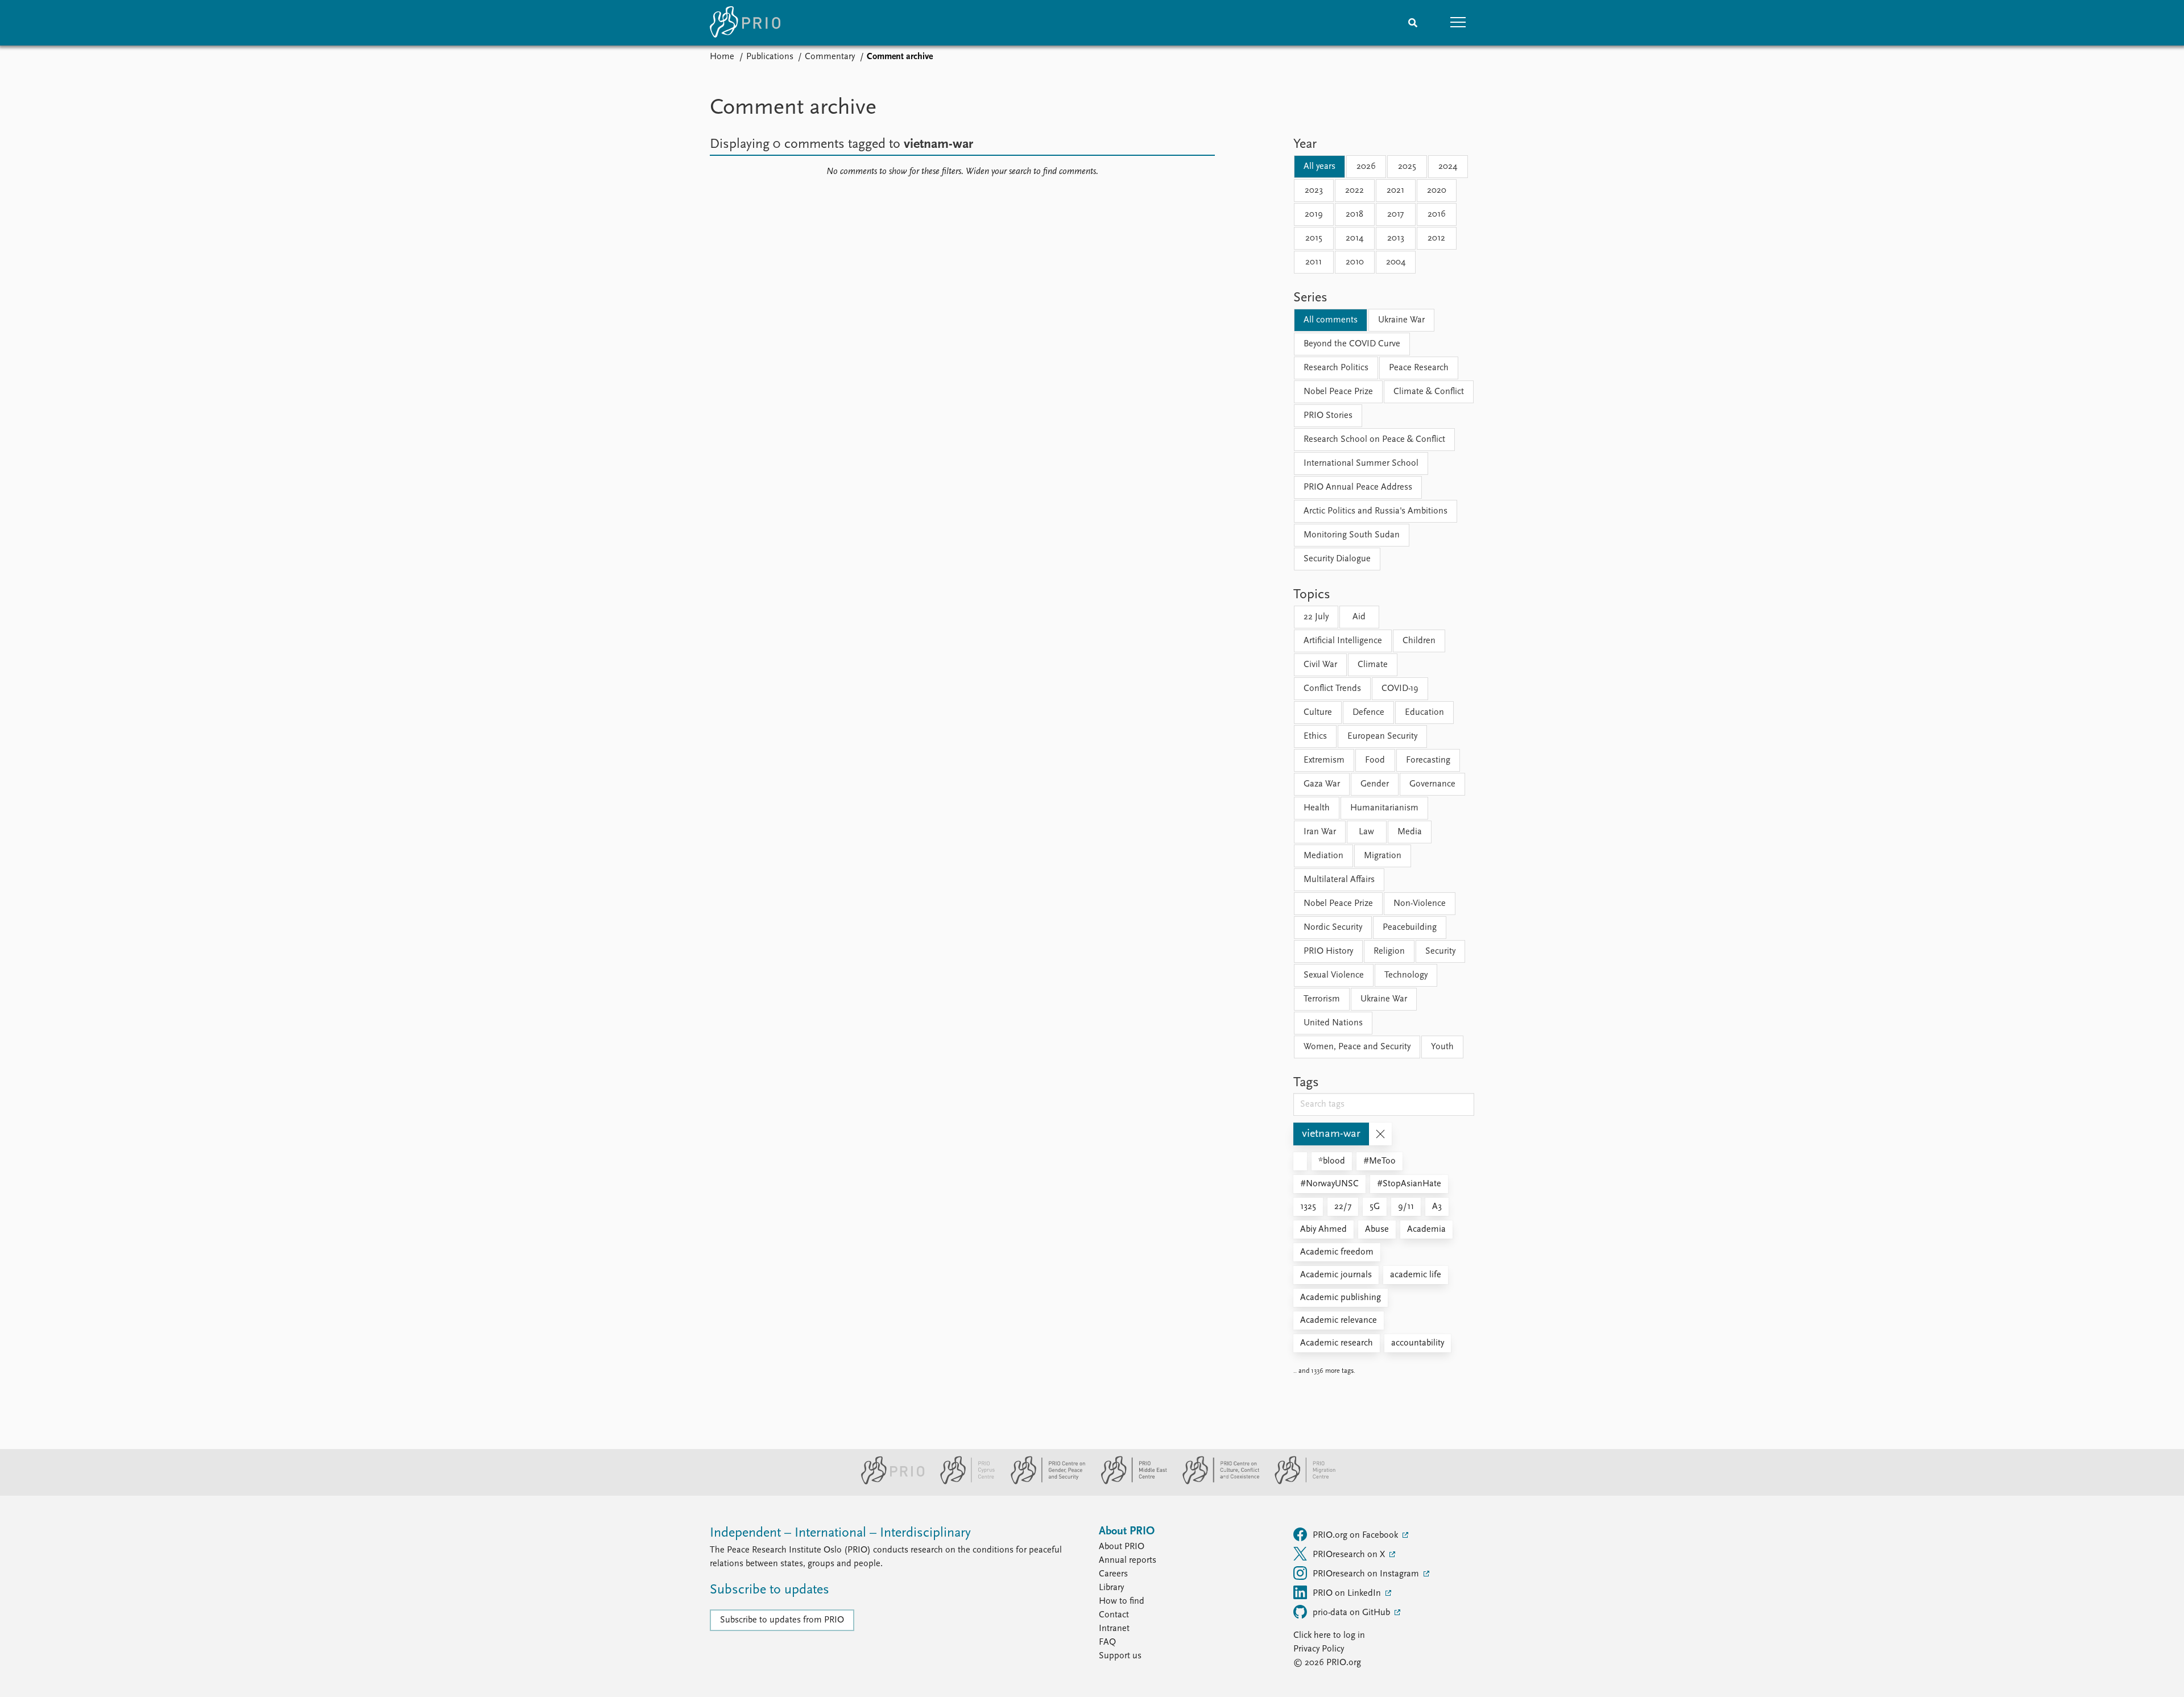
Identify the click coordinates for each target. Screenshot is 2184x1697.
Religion (1389, 951)
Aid (1359, 617)
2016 (1437, 214)
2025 (1407, 167)
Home (722, 57)
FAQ (1107, 1642)
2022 (1354, 191)
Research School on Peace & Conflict (1374, 440)
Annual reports (1128, 1561)
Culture (1318, 713)
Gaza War (1322, 784)
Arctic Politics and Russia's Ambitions (1376, 511)
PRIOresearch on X (1350, 1555)
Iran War (1320, 832)
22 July (1316, 617)
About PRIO (1122, 1547)
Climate (1373, 665)
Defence (1368, 713)
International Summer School (1361, 463)
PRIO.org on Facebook (1356, 1535)
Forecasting (1428, 760)
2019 (1314, 214)
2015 (1314, 238)
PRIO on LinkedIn (1348, 1593)
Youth (1442, 1047)
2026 (1366, 167)
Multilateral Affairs (1339, 880)
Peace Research (1419, 368)
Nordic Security (1333, 928)
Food (1375, 760)
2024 (1448, 167)
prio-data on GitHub (1352, 1613)
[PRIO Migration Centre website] (1299, 1482)
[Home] (745, 23)
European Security (1382, 736)
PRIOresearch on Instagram (1367, 1574)
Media (1410, 832)
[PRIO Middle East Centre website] (1129, 1482)
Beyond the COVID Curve (1352, 344)
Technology (1406, 975)
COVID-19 (1400, 689)
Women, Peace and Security (1357, 1047)
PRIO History (1328, 951)
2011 (1314, 262)
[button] (1458, 23)
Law (1366, 832)
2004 (1396, 262)
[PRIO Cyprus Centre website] (963, 1482)
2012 (1436, 238)
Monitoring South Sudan (1352, 535)
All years (1319, 167)
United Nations (1333, 1023)
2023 (1314, 191)
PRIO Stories (1328, 416)
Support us (1120, 1656)
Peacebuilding (1410, 928)
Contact (1114, 1615)
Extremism (1324, 760)
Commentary (830, 57)
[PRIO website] (888, 1482)
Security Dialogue (1337, 559)
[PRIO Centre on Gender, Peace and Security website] (1043, 1482)
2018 (1354, 214)
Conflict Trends (1332, 689)
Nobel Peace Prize (1338, 392)
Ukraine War (1401, 320)
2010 (1355, 262)
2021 (1395, 191)
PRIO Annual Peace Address (1358, 487)
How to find (1122, 1601)
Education (1424, 713)
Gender (1375, 784)
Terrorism (1322, 999)
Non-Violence (1420, 904)
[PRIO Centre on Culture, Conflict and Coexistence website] (1216, 1482)
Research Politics (1336, 368)
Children (1419, 641)
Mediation (1323, 856)
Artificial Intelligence (1343, 641)
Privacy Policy (1319, 1649)
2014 (1354, 238)
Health (1317, 808)
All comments (1331, 320)
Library (1111, 1588)
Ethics (1315, 736)
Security (1440, 951)
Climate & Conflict (1429, 392)
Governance (1432, 784)
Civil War (1320, 665)
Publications (770, 57)
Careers (1113, 1574)
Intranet (1114, 1629)
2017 (1395, 214)
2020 (1437, 191)
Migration (1383, 856)
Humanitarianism (1384, 808)
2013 (1396, 238)
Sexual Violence (1334, 975)
